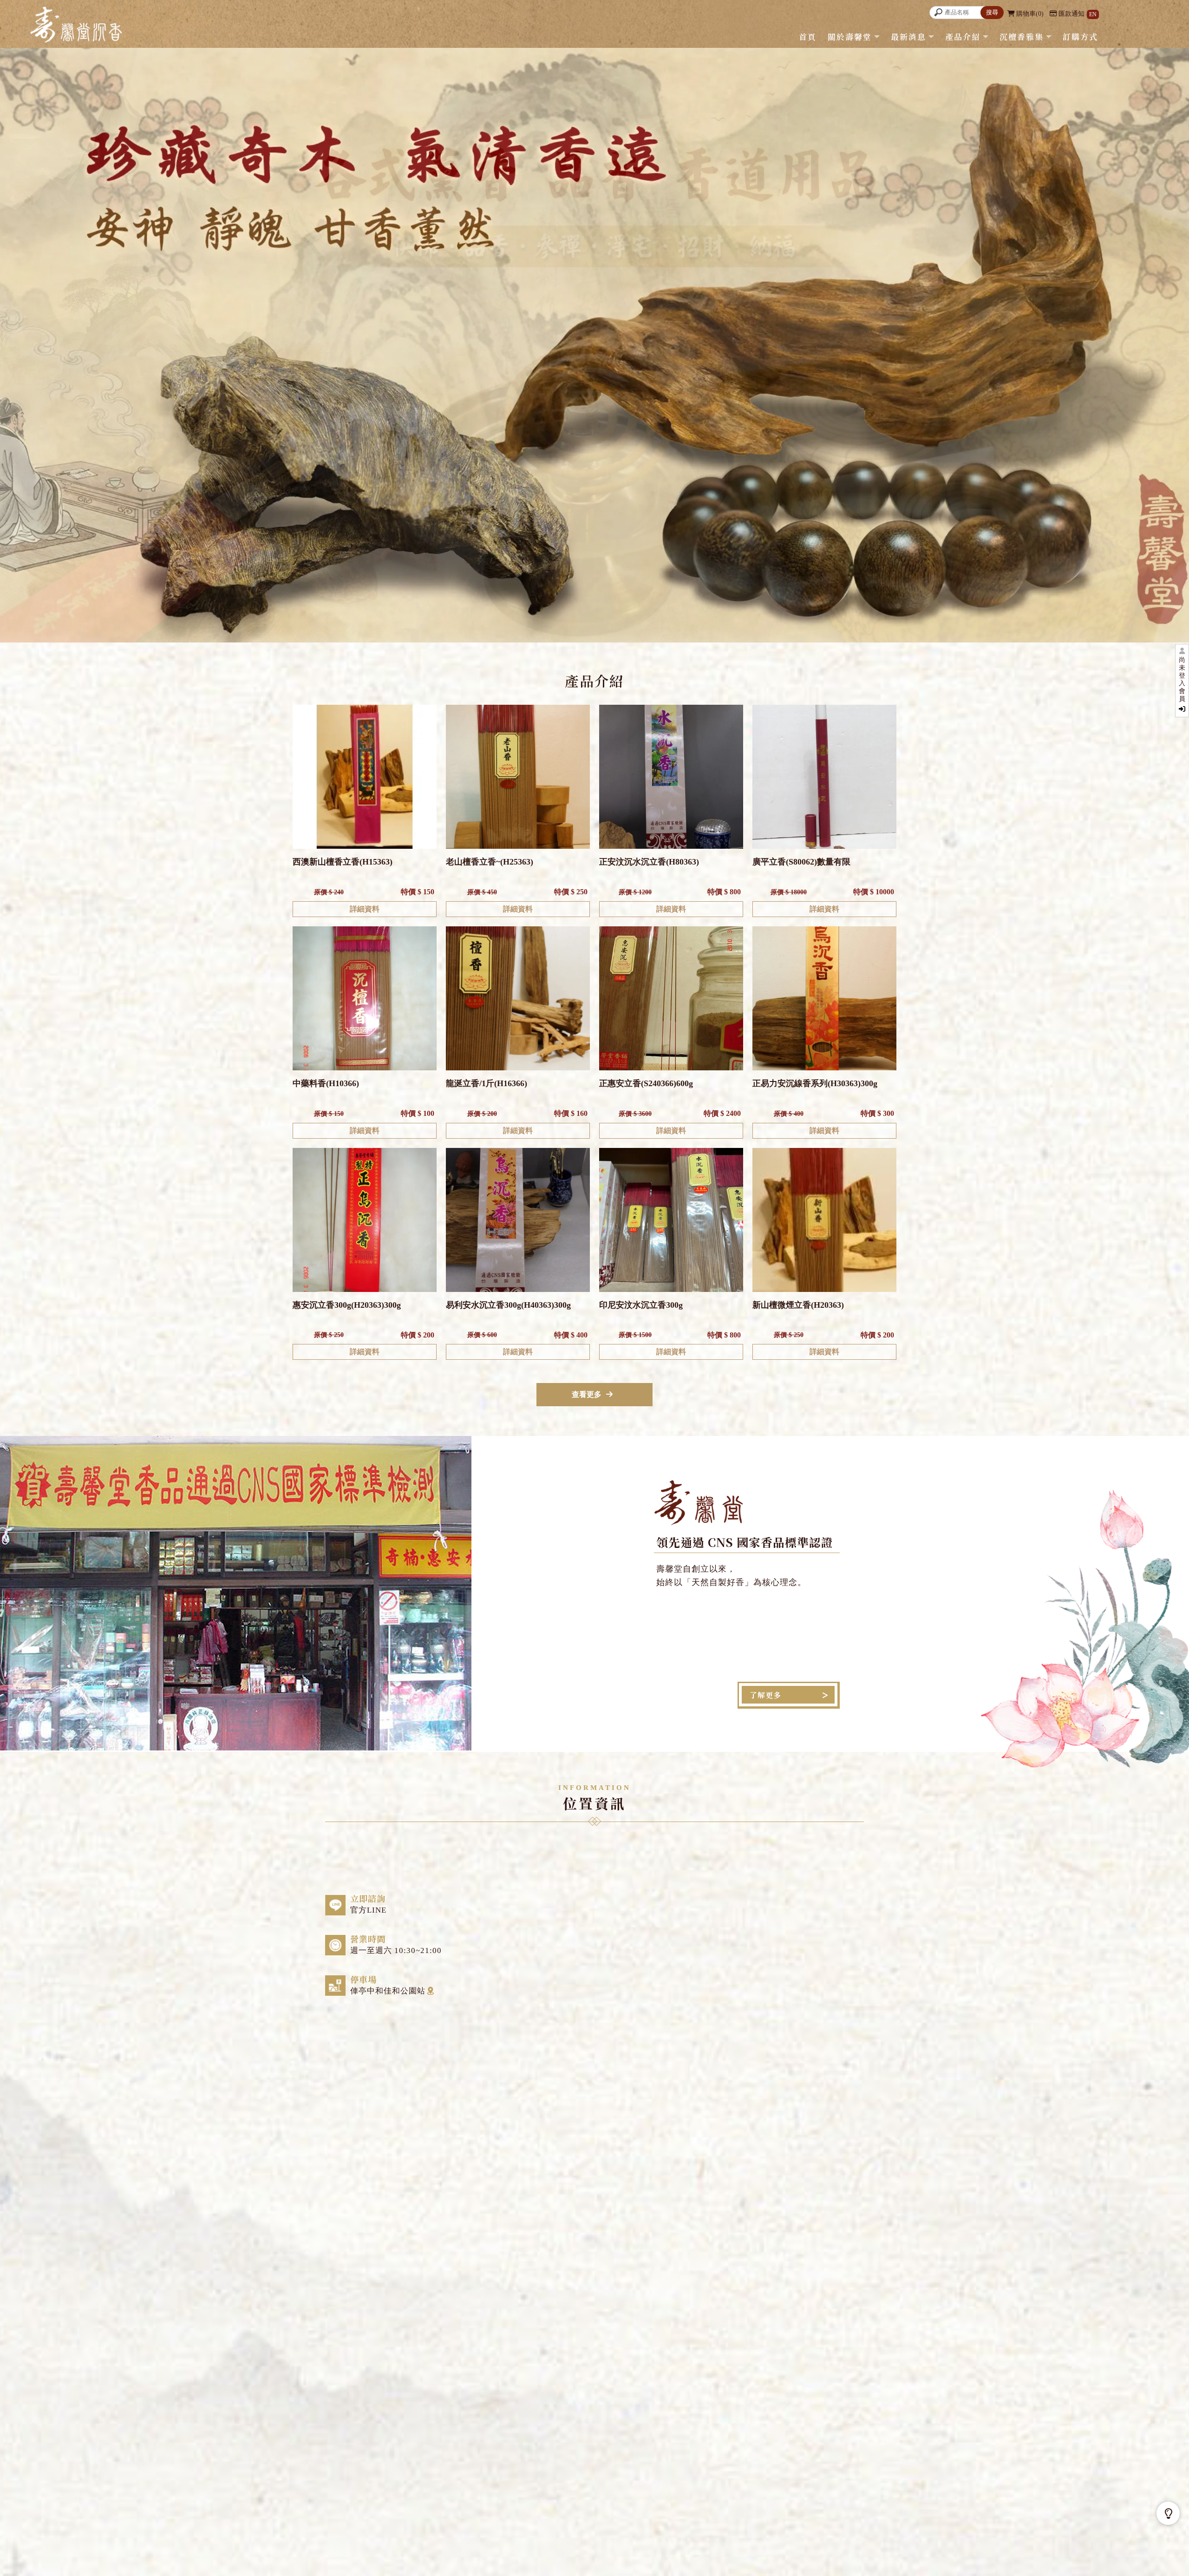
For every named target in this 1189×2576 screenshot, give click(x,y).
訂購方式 (1080, 36)
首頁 (808, 36)
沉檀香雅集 (1022, 36)
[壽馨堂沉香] (76, 26)
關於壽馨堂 (850, 36)
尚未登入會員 (1182, 679)
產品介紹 (963, 36)
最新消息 (908, 36)
